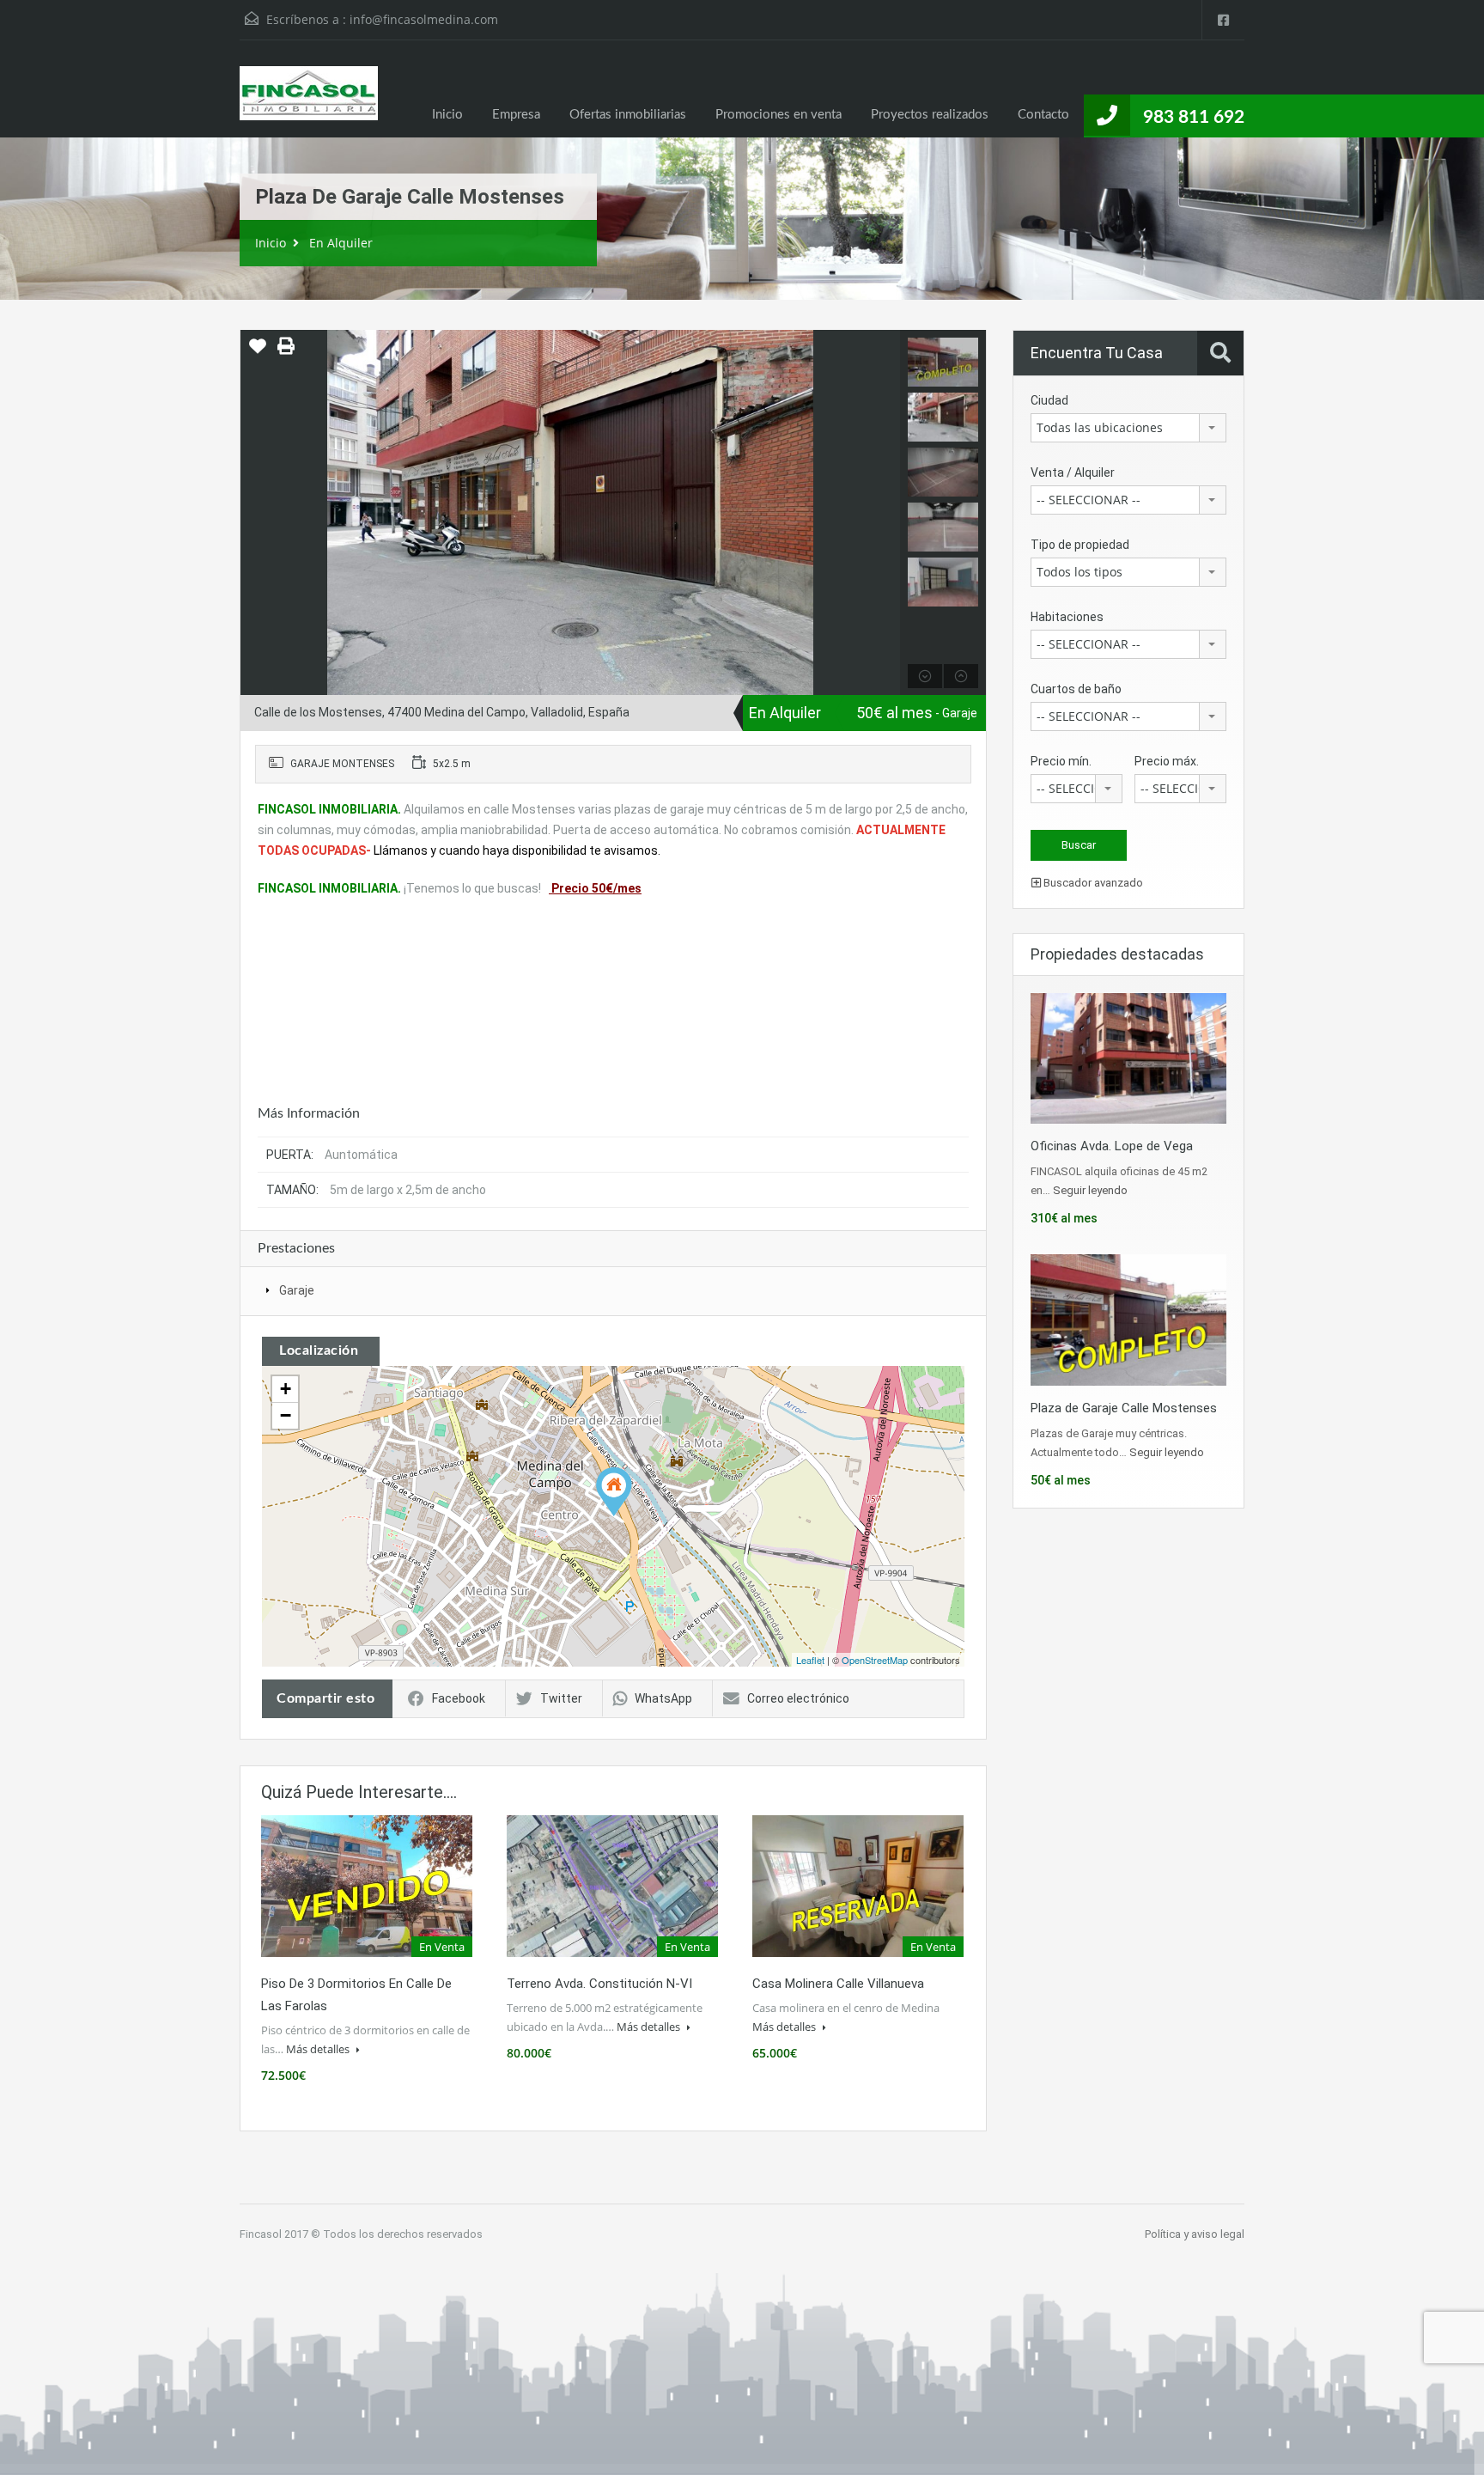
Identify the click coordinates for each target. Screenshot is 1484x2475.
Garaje (297, 1290)
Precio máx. (1167, 761)
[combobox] (1128, 428)
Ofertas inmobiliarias (628, 115)
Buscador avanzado (1092, 883)
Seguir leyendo (1090, 1190)
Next (885, 513)
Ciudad (1049, 400)
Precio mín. (1061, 761)
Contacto (1043, 115)
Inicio (447, 115)
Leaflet (810, 1660)
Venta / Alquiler (1073, 472)
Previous (255, 513)
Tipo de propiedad (1080, 545)
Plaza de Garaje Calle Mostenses (1124, 1408)
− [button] (286, 1415)
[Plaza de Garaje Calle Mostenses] (614, 1492)
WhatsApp (663, 1698)
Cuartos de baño (1076, 689)
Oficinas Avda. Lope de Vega (1112, 1146)
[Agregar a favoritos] (258, 352)
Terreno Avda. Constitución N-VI (599, 1984)
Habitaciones (1067, 617)
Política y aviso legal (1195, 2234)
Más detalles (319, 2049)
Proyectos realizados (930, 115)
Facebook (459, 1698)
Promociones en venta (778, 115)
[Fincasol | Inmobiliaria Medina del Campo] (309, 102)
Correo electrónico (798, 1698)
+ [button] (286, 1389)
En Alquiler (341, 243)
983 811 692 (1194, 117)
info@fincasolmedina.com (424, 19)
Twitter (561, 1698)
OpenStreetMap (875, 1660)
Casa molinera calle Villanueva (838, 1984)
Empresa (516, 115)
